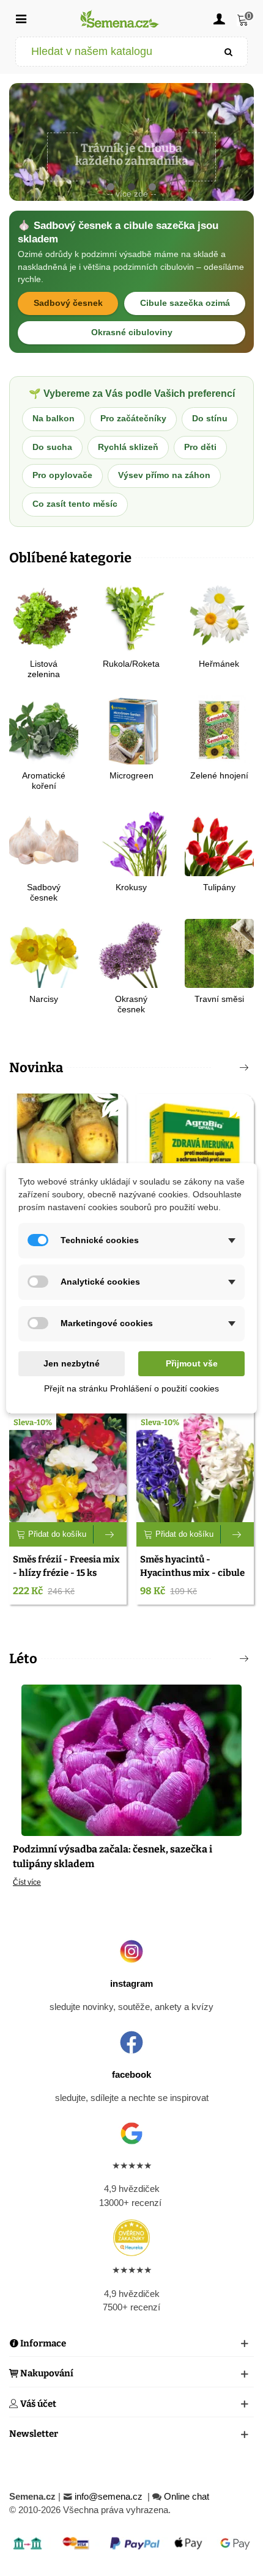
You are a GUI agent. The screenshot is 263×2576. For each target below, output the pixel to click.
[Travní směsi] (219, 952)
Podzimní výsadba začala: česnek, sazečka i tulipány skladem (113, 1856)
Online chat (187, 2496)
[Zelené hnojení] (219, 729)
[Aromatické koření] (44, 729)
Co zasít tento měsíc (75, 504)
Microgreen (131, 775)
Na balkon (54, 419)
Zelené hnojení (219, 775)
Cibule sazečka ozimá (185, 303)
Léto (23, 1659)
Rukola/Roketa (131, 664)
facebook (131, 2074)
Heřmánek (219, 664)
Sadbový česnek (68, 303)
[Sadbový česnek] (44, 840)
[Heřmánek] (219, 617)
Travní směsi (219, 999)
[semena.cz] (120, 19)
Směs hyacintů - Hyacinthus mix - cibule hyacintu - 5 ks (192, 1573)
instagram (131, 1983)
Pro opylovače (62, 475)
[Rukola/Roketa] (131, 617)
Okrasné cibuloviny (132, 332)
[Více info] (110, 1534)
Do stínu (210, 419)
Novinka (36, 1068)
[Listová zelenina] (44, 617)
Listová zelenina (44, 669)
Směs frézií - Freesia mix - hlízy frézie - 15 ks (66, 1566)
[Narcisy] (44, 952)
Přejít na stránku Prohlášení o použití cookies (131, 1388)
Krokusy (131, 887)
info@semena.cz (110, 2496)
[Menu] (21, 18)
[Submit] (229, 52)
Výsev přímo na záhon (164, 475)
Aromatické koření (44, 781)
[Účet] (219, 18)
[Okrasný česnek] (131, 952)
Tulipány (219, 887)
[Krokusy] (131, 840)
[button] (111, 187)
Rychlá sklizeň (128, 447)
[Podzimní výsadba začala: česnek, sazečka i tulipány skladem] (131, 1759)
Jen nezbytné (72, 1363)
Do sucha (52, 447)
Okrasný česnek (131, 1004)
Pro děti (200, 447)
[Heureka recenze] (131, 2238)
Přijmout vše (192, 1363)
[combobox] (113, 52)
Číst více (27, 1882)
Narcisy (44, 999)
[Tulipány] (219, 840)
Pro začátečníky (133, 419)
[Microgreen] (131, 729)
